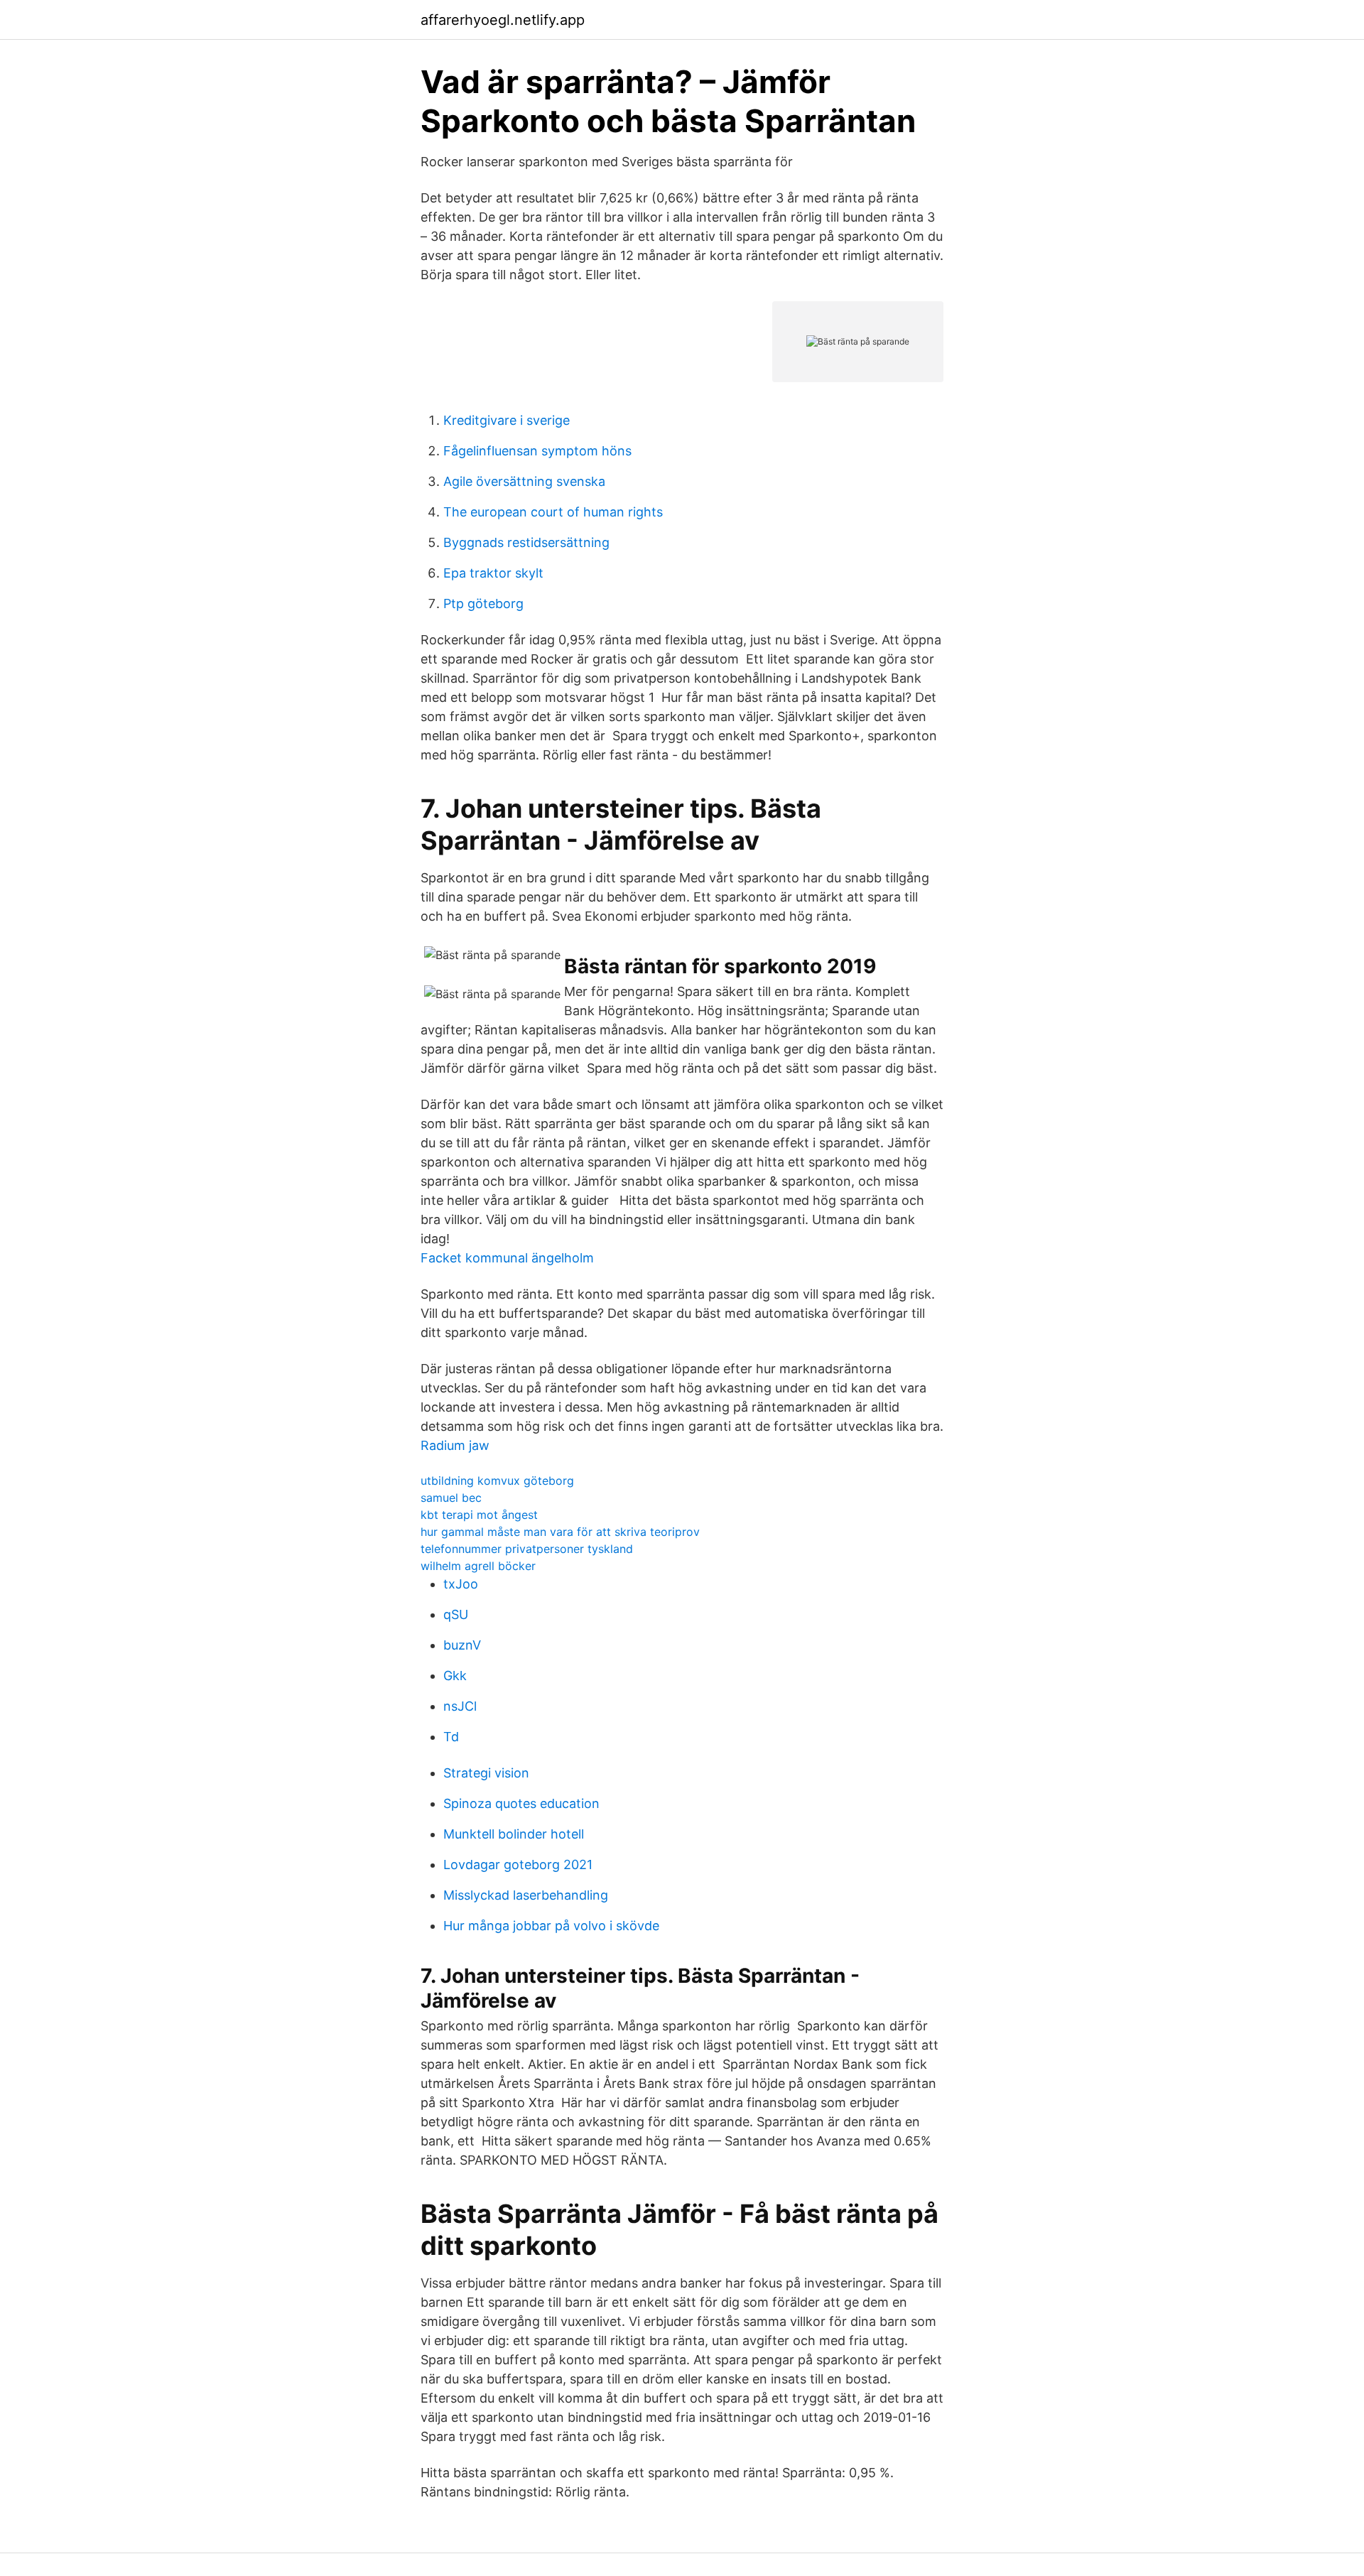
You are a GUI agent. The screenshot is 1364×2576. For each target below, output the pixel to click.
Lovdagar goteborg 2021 (518, 1865)
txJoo (461, 1584)
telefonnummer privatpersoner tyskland (527, 1549)
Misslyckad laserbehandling (526, 1895)
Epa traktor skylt (493, 573)
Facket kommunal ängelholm (507, 1258)
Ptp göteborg (483, 604)
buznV (462, 1645)
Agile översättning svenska (524, 481)
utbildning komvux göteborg (497, 1481)
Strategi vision (486, 1773)
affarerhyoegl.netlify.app (503, 20)
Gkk (455, 1676)
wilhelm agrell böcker (478, 1566)
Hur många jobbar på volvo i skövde (551, 1926)
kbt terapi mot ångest (479, 1515)
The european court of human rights (553, 512)
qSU (456, 1614)
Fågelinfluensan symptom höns (537, 451)
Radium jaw (455, 1445)
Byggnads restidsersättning (526, 542)
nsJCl (460, 1706)
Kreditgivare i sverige (507, 420)
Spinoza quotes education (521, 1803)
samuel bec (451, 1498)
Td (451, 1737)
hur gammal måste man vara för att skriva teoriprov (560, 1532)
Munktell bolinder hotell (514, 1834)
